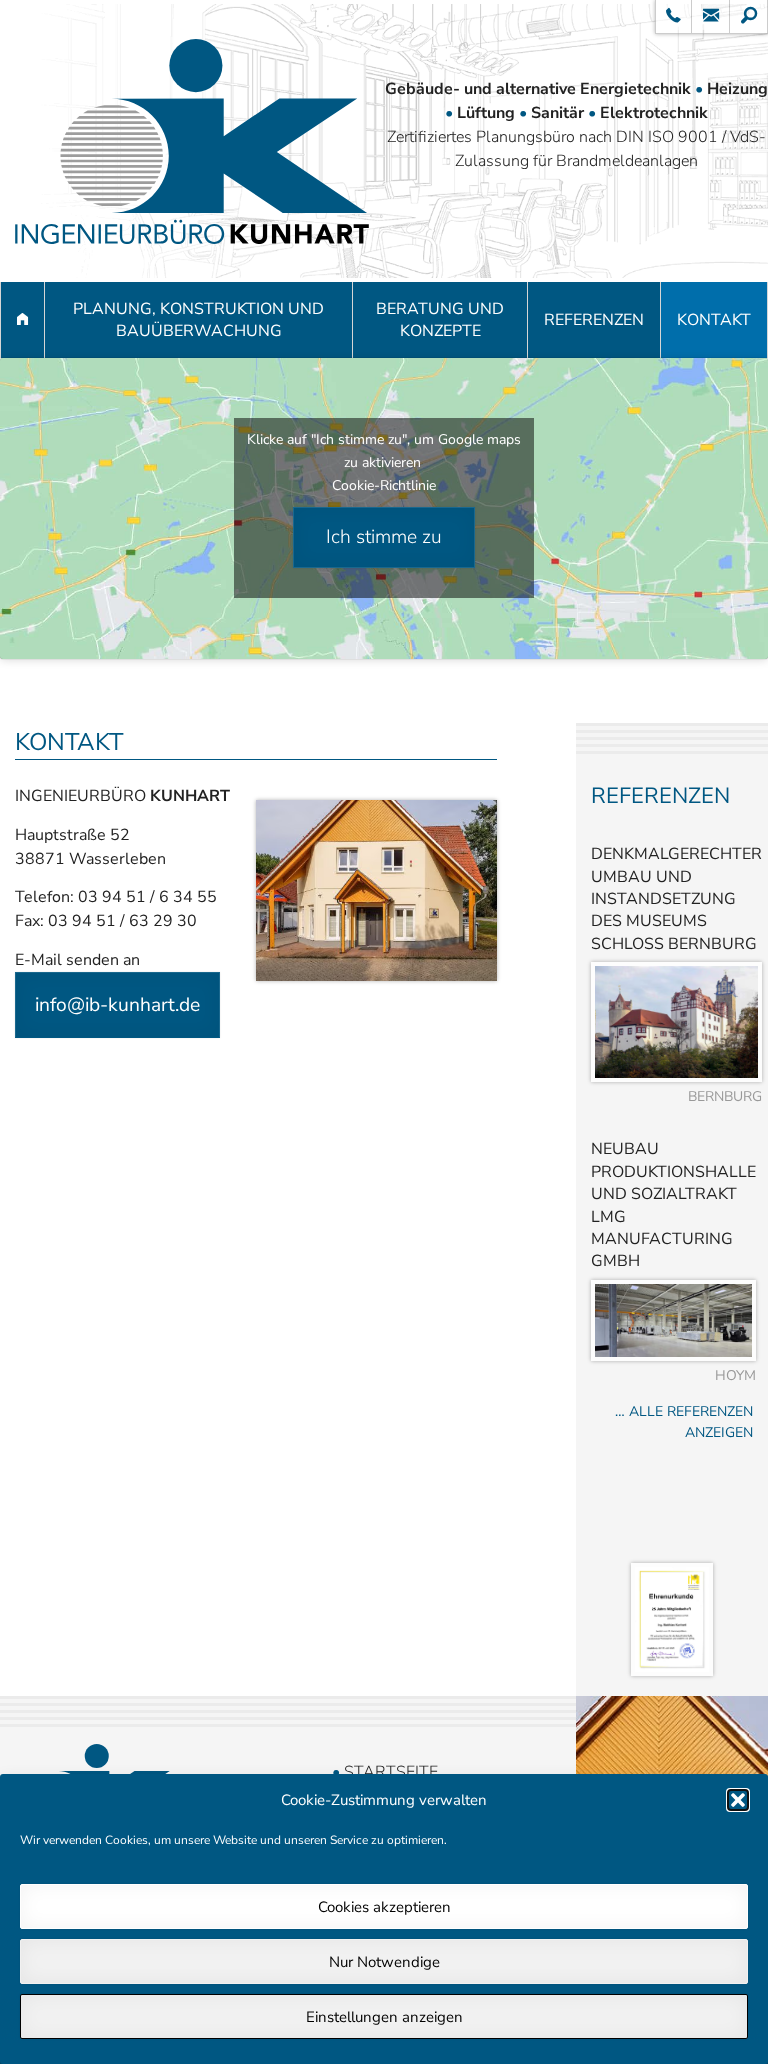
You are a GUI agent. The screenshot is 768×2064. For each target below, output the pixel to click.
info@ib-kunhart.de (117, 1005)
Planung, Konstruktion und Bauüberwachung (198, 320)
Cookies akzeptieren (384, 1907)
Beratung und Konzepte (440, 320)
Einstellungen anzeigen (384, 2017)
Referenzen (594, 320)
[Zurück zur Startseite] (192, 141)
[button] (738, 1800)
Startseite (391, 1772)
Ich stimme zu (384, 537)
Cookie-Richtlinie (384, 485)
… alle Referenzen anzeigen (684, 1422)
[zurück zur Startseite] (22, 320)
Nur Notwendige (384, 1962)
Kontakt (714, 320)
